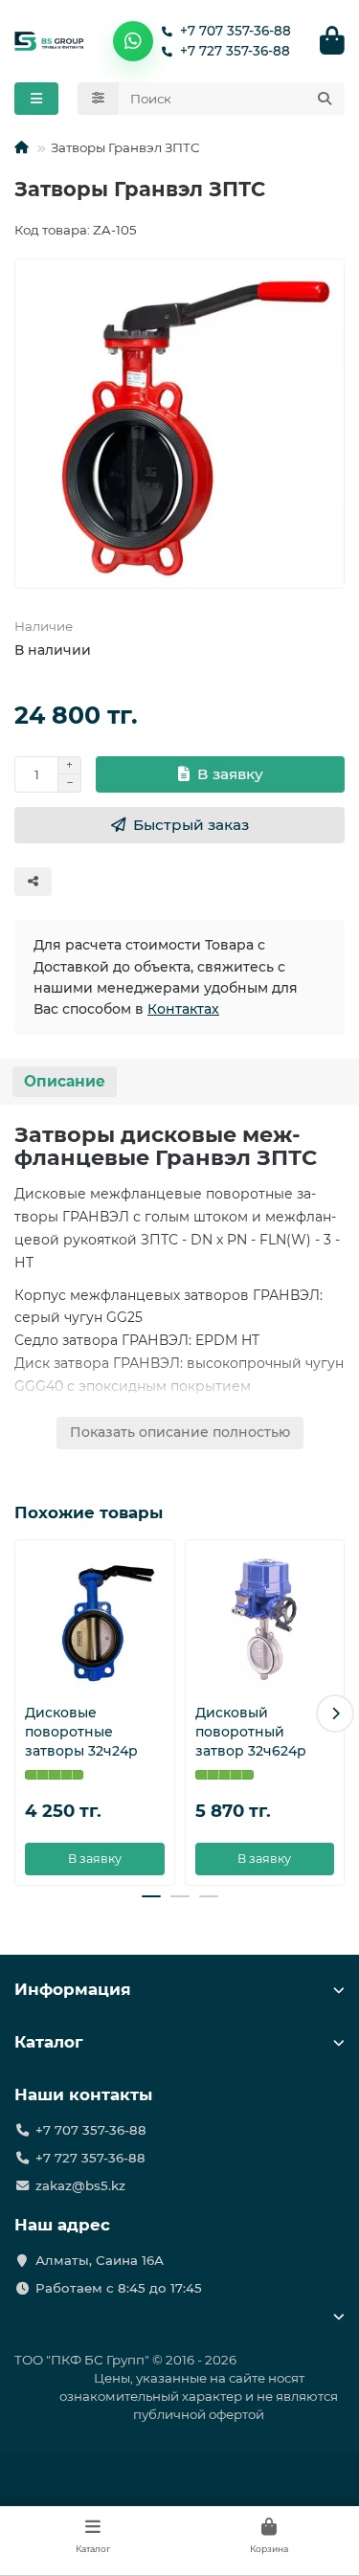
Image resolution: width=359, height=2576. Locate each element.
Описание (65, 1081)
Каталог (49, 2042)
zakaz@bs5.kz (80, 2185)
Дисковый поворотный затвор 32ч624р (251, 1732)
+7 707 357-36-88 (236, 31)
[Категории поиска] (98, 99)
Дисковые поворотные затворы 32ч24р (81, 1732)
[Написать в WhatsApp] (133, 41)
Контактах (183, 1009)
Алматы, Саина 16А (100, 2260)
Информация (73, 1989)
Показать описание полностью (180, 1432)
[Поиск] (325, 99)
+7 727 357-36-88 (235, 51)
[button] (24, 1714)
